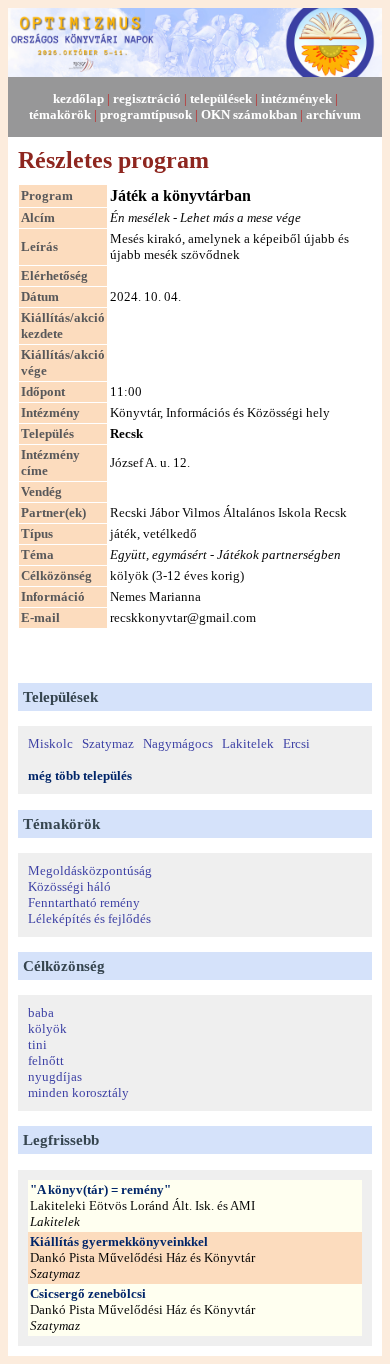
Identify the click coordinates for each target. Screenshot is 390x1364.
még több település (80, 775)
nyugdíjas (55, 1076)
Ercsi (296, 743)
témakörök (60, 114)
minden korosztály (78, 1092)
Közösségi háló (69, 886)
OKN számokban (249, 114)
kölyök (47, 1028)
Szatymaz (108, 743)
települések (221, 98)
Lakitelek (248, 743)
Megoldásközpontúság (90, 870)
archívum (333, 114)
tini (37, 1044)
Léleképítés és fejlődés (89, 918)
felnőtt (46, 1060)
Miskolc (50, 743)
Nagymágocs (178, 743)
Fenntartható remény (84, 902)
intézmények (296, 98)
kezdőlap (78, 98)
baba (41, 1012)
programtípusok (146, 114)
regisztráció (147, 98)
